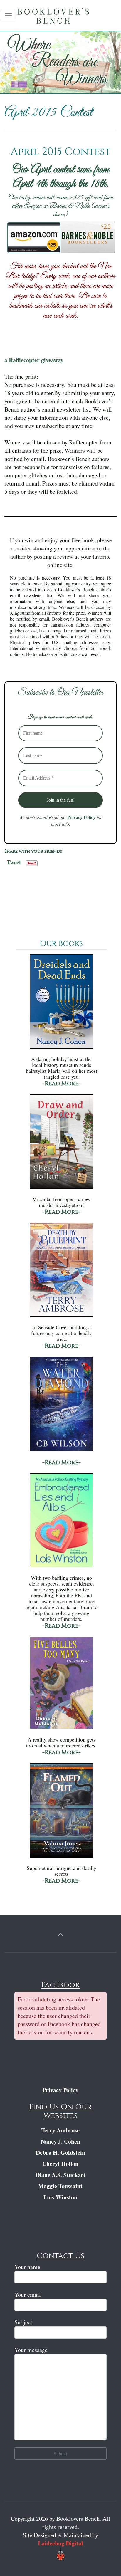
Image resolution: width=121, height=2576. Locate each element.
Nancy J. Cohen (60, 2141)
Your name (27, 2267)
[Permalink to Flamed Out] (61, 1813)
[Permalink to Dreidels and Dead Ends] (61, 1004)
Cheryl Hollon (60, 2164)
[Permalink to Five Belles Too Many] (61, 1686)
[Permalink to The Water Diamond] (61, 1407)
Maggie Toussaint (60, 2186)
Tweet (14, 861)
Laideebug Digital (60, 2543)
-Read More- (62, 1083)
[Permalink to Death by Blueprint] (61, 1273)
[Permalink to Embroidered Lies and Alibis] (61, 1523)
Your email (28, 2294)
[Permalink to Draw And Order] (61, 1144)
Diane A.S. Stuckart (60, 2175)
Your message (31, 2350)
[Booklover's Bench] (62, 18)
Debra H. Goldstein (60, 2153)
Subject (23, 2322)
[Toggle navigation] (8, 16)
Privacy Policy (81, 817)
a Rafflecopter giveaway (34, 360)
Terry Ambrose (60, 2130)
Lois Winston (60, 2197)
